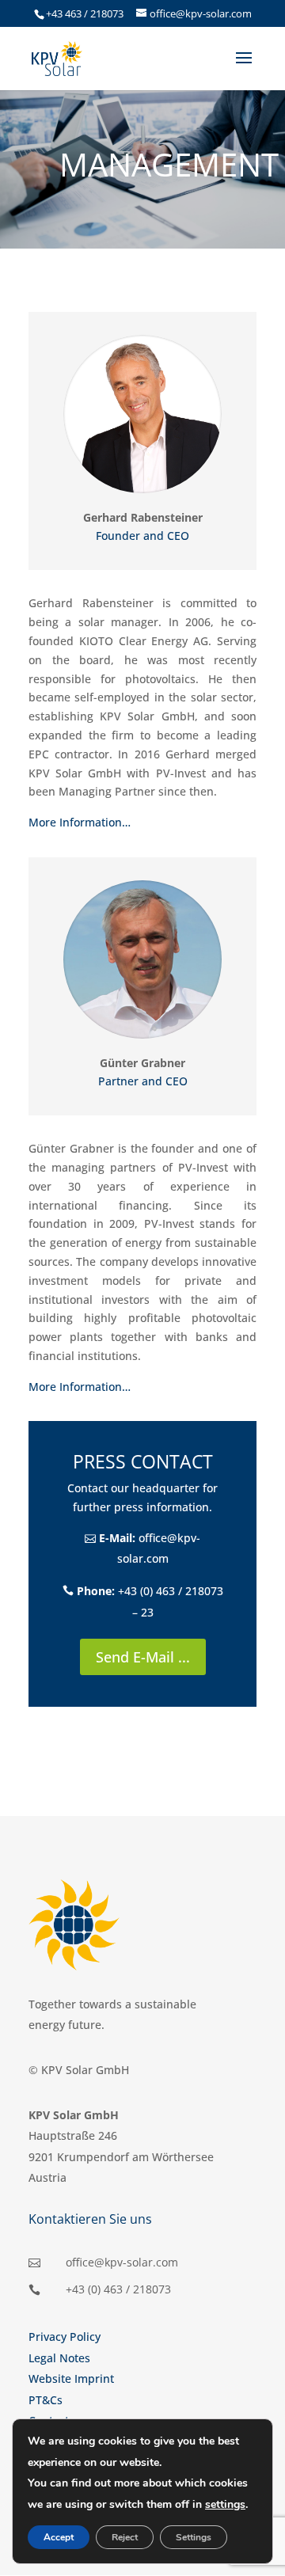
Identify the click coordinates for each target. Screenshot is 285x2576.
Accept (59, 2537)
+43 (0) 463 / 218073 (118, 2289)
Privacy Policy (65, 2337)
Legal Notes (59, 2358)
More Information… (80, 822)
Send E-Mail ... (143, 1657)
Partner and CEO (143, 1081)
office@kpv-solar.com (122, 2262)
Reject (125, 2537)
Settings (194, 2537)
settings (225, 2504)
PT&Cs (46, 2400)
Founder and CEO (142, 536)
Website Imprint (71, 2378)
